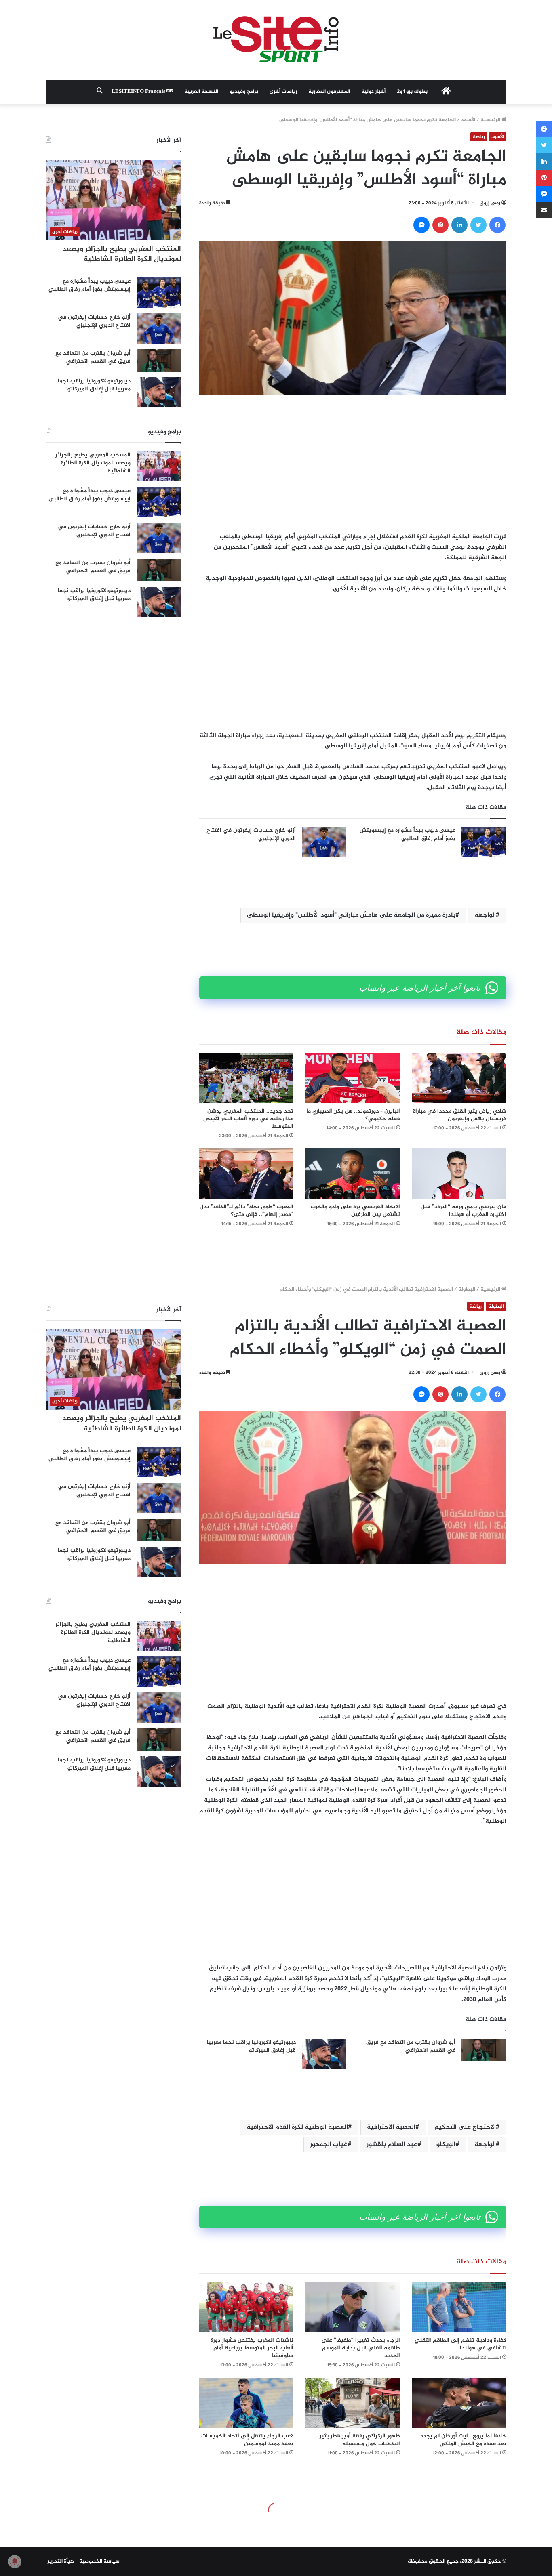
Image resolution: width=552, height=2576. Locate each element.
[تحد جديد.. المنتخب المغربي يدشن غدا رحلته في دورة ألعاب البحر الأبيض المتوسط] (246, 1078)
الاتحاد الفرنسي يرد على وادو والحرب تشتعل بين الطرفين (355, 1211)
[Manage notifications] (15, 2561)
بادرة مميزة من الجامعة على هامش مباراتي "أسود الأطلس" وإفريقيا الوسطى (351, 915)
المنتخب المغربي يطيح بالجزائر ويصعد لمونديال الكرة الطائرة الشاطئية (122, 254)
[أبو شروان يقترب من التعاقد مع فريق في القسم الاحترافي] (159, 360)
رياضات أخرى (283, 92)
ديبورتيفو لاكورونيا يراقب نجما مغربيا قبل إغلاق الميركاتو (94, 385)
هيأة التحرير (61, 2561)
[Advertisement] (353, 463)
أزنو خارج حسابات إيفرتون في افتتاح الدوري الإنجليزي (251, 835)
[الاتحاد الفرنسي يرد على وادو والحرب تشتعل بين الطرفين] (353, 1174)
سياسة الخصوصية (99, 2561)
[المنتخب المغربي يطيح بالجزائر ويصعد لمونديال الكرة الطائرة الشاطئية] (159, 466)
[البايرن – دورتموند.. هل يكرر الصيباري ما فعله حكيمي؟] (353, 1078)
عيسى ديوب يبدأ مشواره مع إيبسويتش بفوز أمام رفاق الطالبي (408, 835)
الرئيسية (491, 120)
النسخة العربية (201, 92)
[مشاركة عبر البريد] (544, 210)
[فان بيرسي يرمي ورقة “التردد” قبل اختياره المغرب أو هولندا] (459, 1174)
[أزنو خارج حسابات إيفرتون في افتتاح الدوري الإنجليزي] (324, 842)
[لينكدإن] (459, 225)
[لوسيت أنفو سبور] (276, 40)
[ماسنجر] (421, 225)
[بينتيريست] (440, 225)
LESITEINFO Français (139, 92)
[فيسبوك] (497, 225)
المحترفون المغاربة (329, 92)
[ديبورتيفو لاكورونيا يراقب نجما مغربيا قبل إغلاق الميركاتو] (159, 392)
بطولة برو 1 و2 (412, 92)
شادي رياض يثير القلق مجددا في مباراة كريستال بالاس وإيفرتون (460, 1115)
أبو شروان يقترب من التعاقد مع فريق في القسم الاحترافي (93, 357)
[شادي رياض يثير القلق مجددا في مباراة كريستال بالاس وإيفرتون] (459, 1078)
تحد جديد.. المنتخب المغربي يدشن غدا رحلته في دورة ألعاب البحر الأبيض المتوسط (248, 1119)
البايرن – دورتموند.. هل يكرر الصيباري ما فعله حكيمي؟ (353, 1115)
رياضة (479, 137)
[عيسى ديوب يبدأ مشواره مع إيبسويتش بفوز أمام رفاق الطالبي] (484, 842)
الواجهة (485, 915)
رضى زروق (490, 203)
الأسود (468, 120)
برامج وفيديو (244, 92)
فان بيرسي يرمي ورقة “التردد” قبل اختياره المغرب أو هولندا (464, 1211)
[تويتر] (478, 225)
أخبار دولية (373, 92)
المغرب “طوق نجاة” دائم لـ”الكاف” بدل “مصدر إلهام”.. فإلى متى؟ (247, 1211)
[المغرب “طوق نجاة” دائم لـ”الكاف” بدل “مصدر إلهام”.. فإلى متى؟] (246, 1174)
